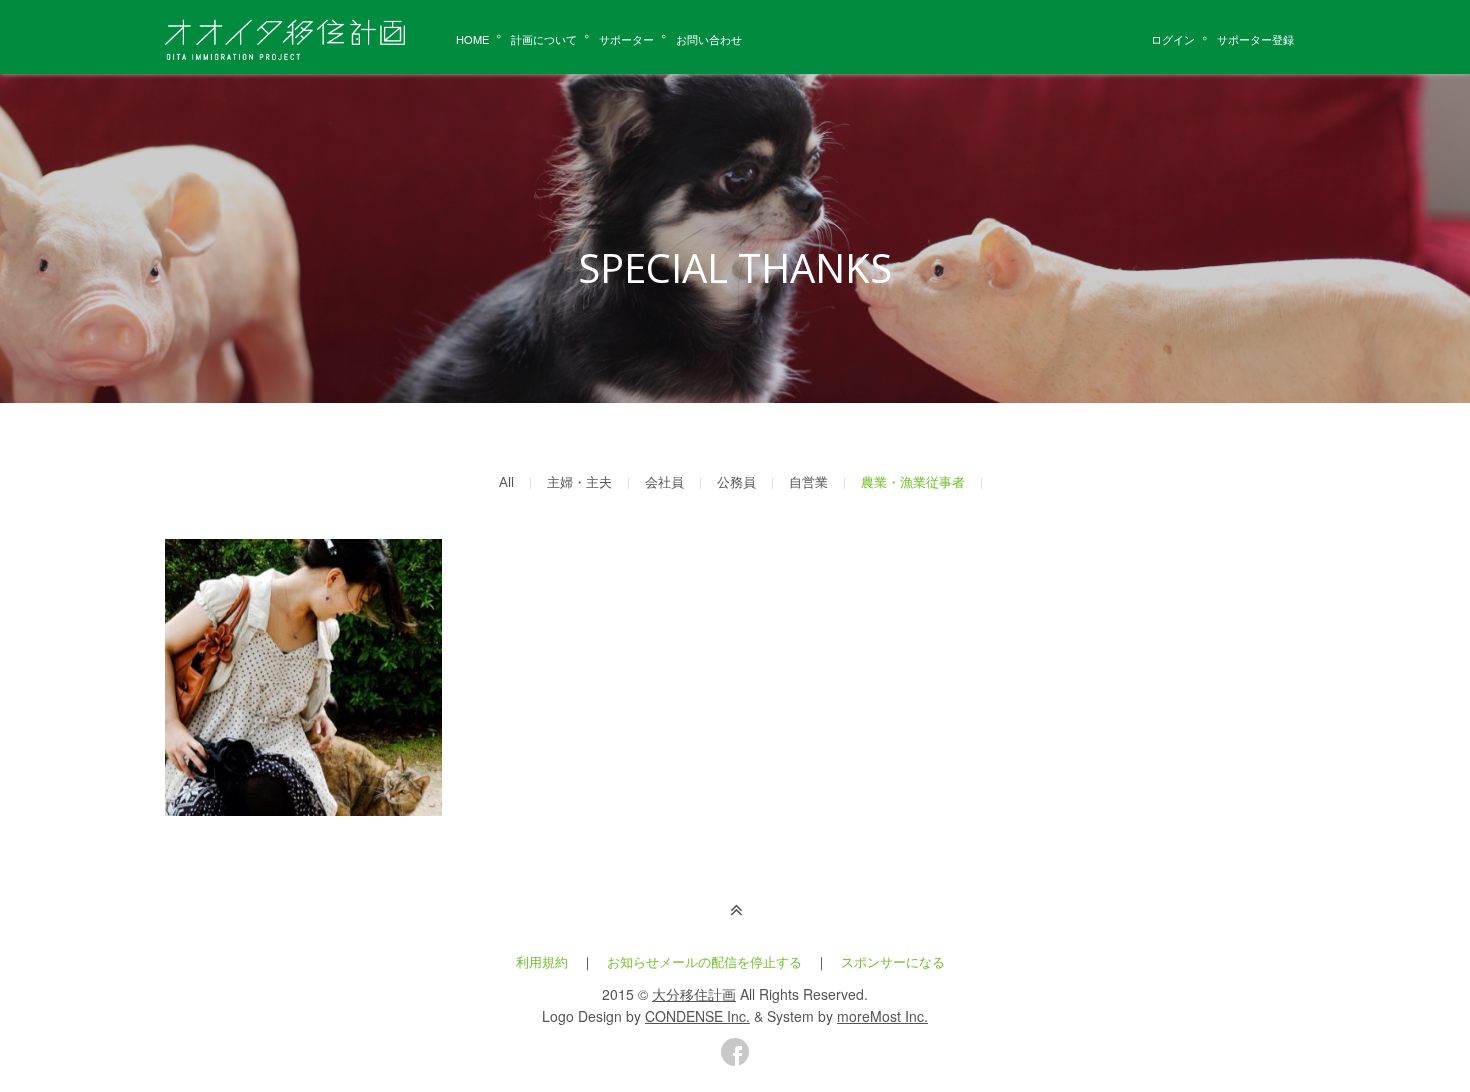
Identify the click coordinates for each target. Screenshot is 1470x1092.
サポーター (626, 39)
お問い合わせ (709, 39)
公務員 (736, 483)
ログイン (1173, 39)
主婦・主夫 (579, 483)
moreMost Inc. (882, 1016)
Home (472, 39)
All (506, 483)
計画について (544, 39)
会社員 (664, 483)
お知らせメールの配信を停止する (704, 961)
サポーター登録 (1255, 39)
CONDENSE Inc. (697, 1016)
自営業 (808, 483)
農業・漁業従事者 (913, 483)
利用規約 (542, 961)
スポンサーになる (893, 961)
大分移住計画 (694, 994)
